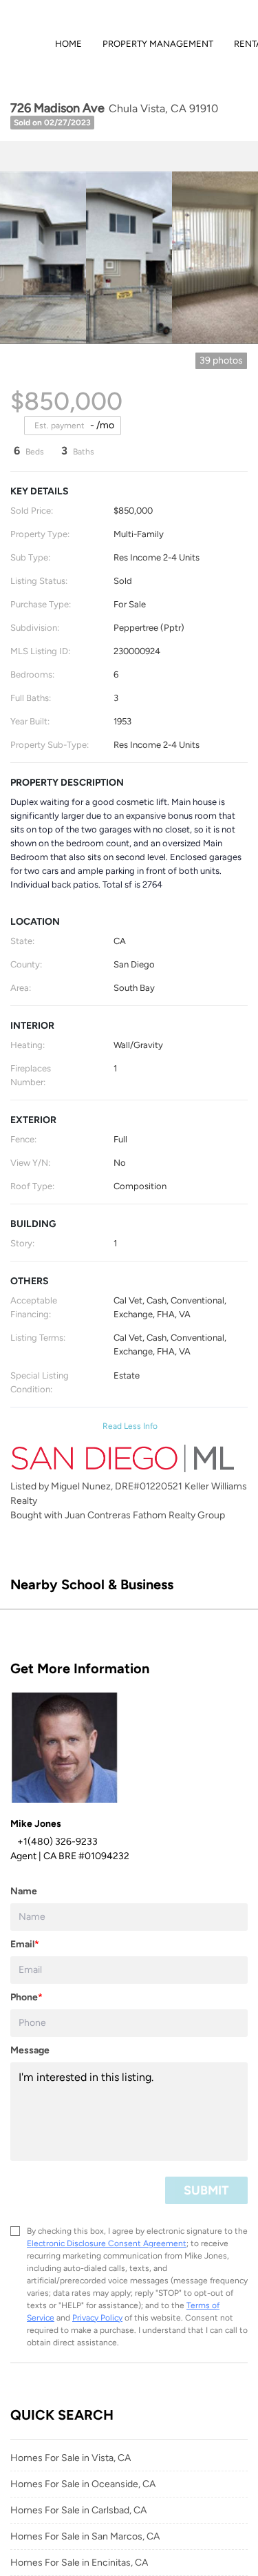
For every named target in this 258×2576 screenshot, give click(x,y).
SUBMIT (206, 2190)
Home (68, 44)
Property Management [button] (158, 44)
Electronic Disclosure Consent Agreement (107, 2243)
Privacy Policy (97, 2318)
